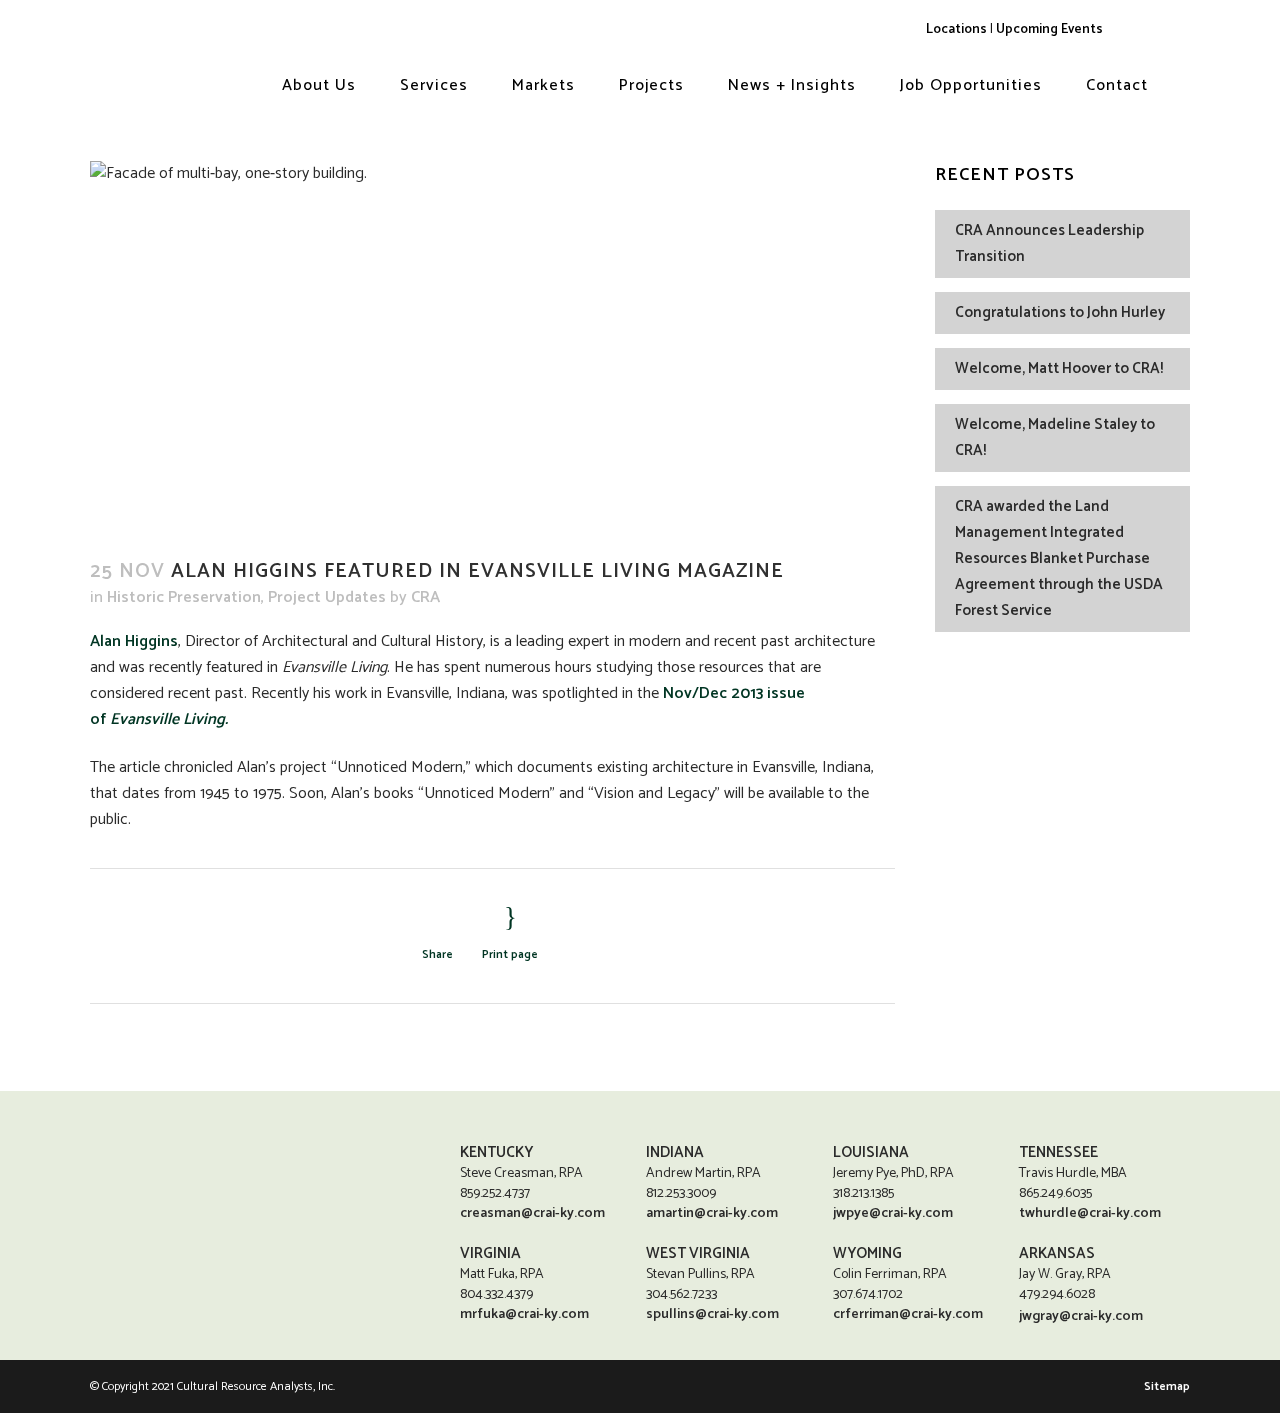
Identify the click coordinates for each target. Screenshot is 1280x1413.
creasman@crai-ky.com (532, 1213)
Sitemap (1167, 1386)
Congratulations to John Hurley (1060, 312)
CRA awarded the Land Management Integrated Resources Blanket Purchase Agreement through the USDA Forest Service (1059, 558)
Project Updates (327, 597)
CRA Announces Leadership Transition (1049, 243)
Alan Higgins (134, 641)
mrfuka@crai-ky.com (524, 1314)
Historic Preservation (184, 597)
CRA (425, 597)
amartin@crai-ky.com (712, 1213)
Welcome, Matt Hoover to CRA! (1059, 368)
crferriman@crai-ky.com (908, 1314)
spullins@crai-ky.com (712, 1314)
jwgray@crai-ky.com (1081, 1316)
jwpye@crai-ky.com (893, 1213)
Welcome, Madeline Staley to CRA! (1055, 437)
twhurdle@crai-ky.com (1090, 1213)
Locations (956, 29)
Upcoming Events (1049, 29)
